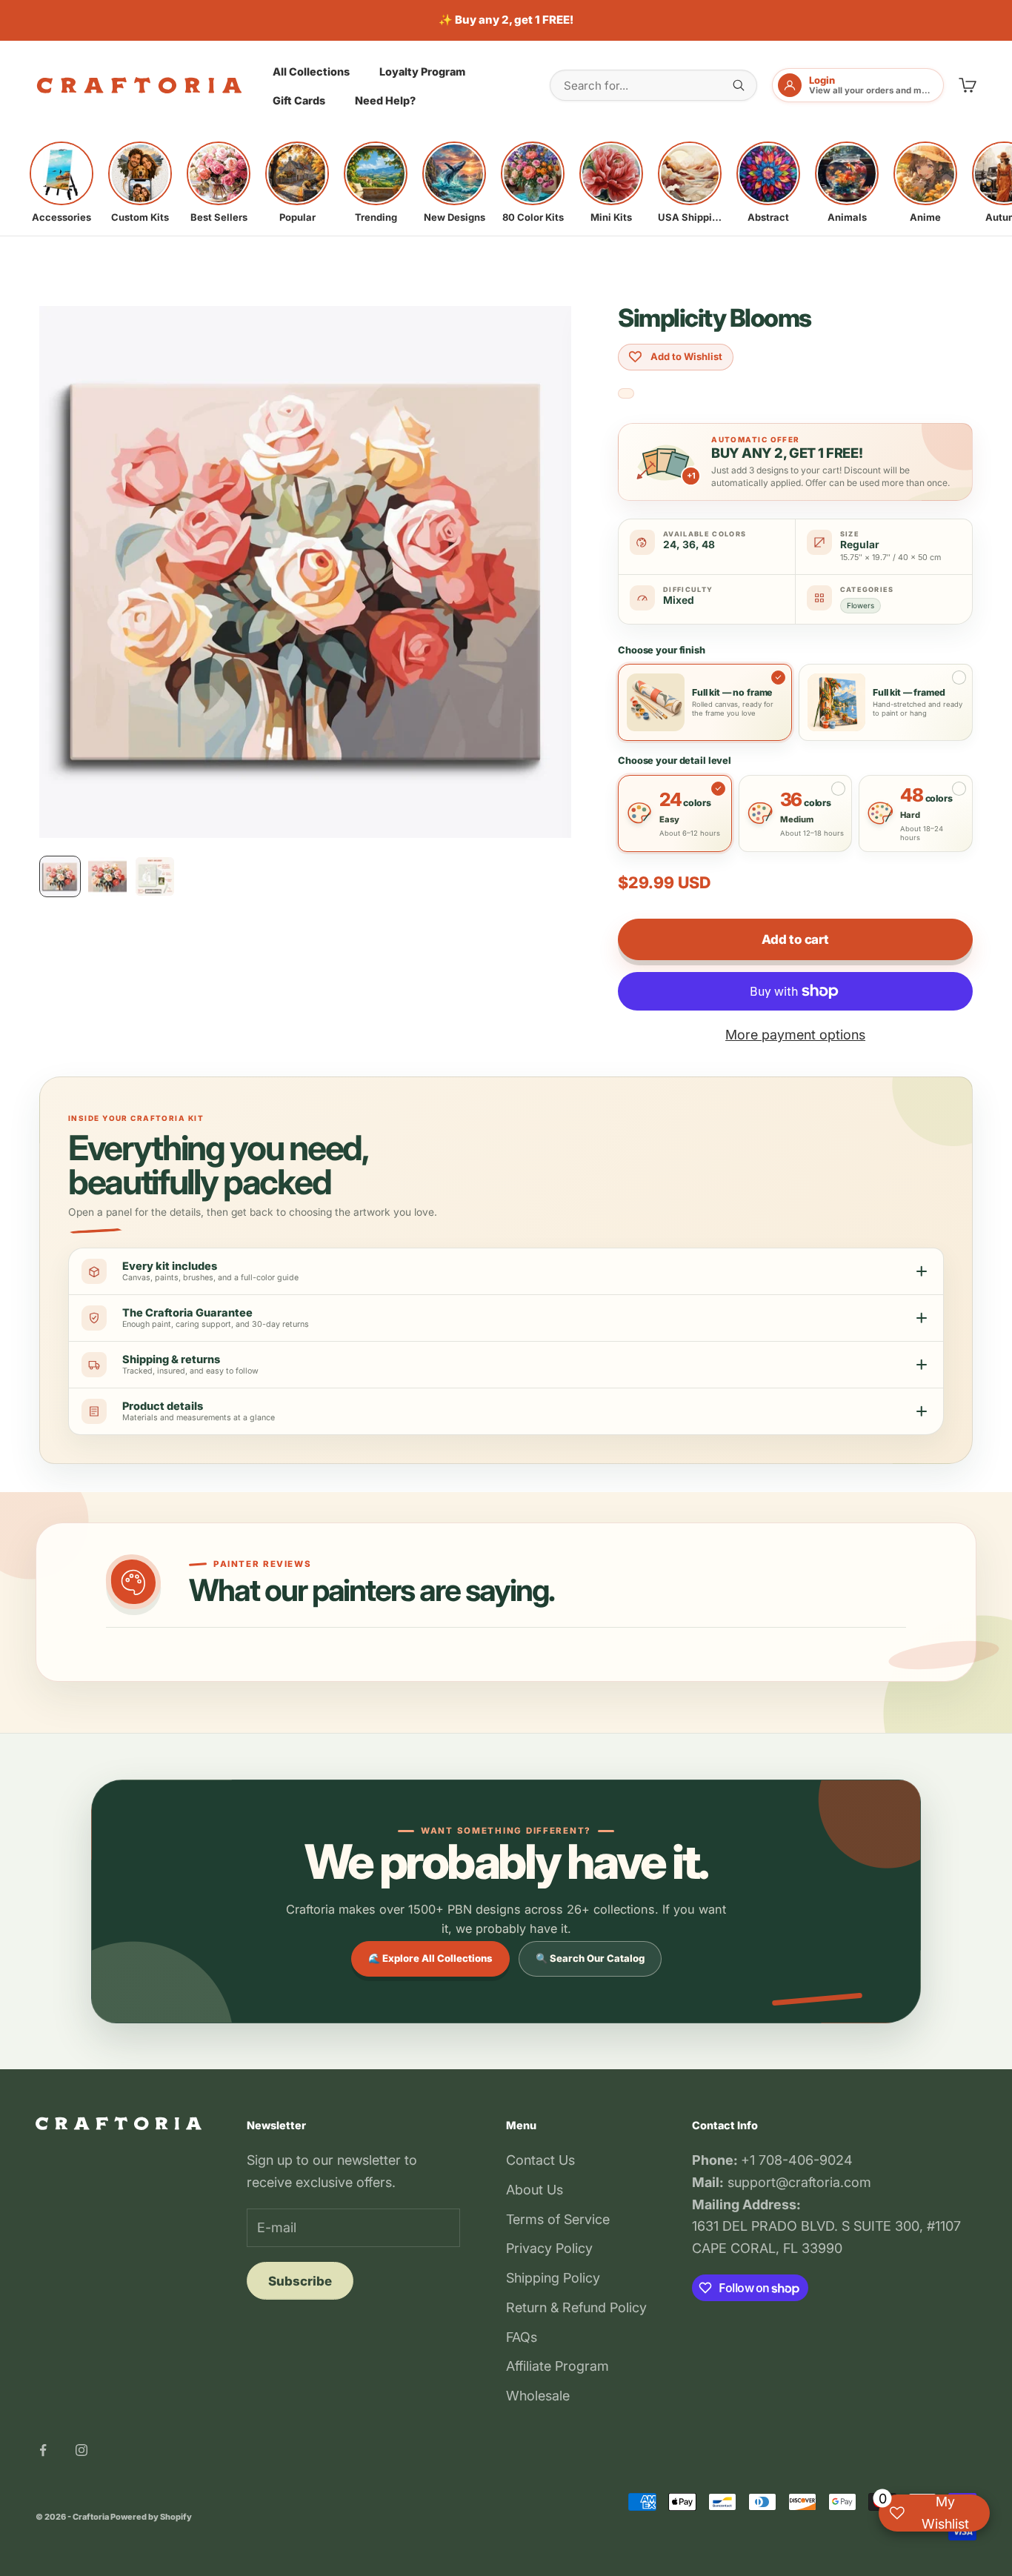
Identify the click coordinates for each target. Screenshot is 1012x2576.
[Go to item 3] (155, 876)
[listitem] (61, 182)
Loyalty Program (422, 71)
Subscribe (300, 2281)
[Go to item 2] (107, 876)
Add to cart (795, 939)
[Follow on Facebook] (43, 2450)
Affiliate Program (557, 2366)
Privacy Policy (549, 2248)
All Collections (311, 71)
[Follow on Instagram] (81, 2450)
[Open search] (739, 85)
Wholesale (538, 2396)
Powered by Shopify (151, 2517)
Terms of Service (558, 2219)
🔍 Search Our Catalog (590, 1958)
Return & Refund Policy (576, 2307)
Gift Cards (299, 100)
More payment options (795, 1035)
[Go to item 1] (60, 876)
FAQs (522, 2337)
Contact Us (540, 2160)
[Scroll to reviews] (626, 394)
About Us (535, 2190)
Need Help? (385, 100)
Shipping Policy (553, 2278)
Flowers (860, 605)
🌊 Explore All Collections (430, 1958)
